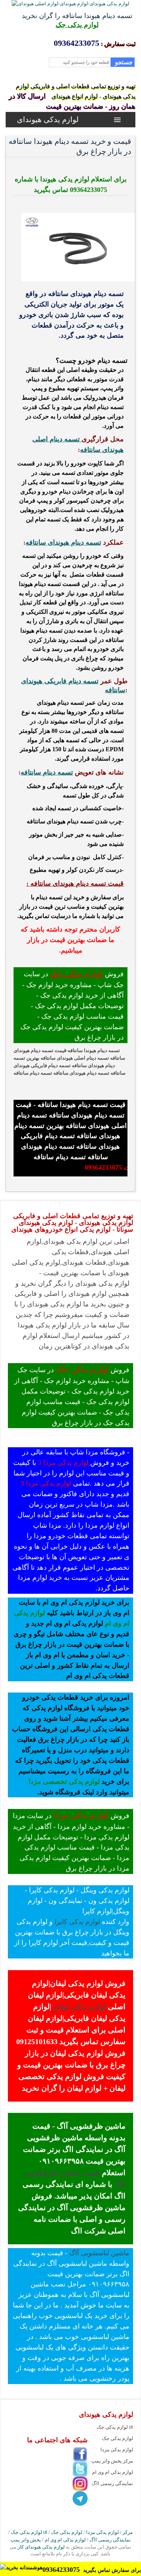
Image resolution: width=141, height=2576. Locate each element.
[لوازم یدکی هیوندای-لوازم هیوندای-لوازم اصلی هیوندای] (70, 4)
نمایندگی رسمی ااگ (112, 2483)
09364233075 (62, 2570)
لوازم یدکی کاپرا (77, 1922)
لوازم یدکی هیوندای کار (41, 2547)
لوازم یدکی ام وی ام (113, 2472)
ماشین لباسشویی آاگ (99, 2253)
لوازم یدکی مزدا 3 (63, 1463)
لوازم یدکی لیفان (79, 2007)
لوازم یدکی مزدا (81, 1815)
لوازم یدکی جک (77, 25)
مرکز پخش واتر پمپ (112, 2461)
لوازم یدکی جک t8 (115, 2427)
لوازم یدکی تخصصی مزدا (64, 1782)
